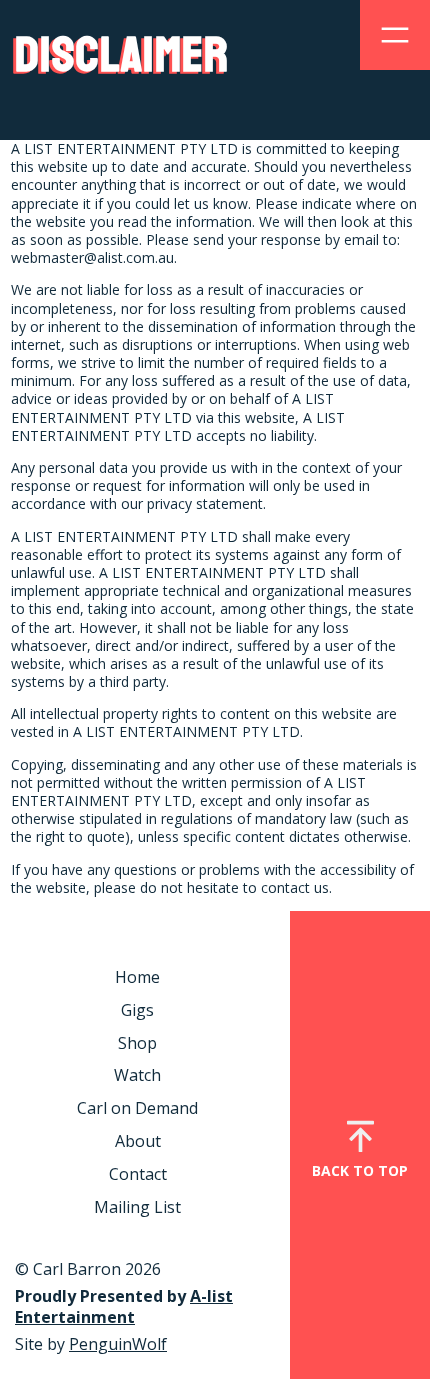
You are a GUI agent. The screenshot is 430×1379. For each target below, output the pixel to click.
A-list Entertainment (124, 1306)
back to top (360, 1170)
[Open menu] (395, 35)
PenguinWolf (118, 1344)
